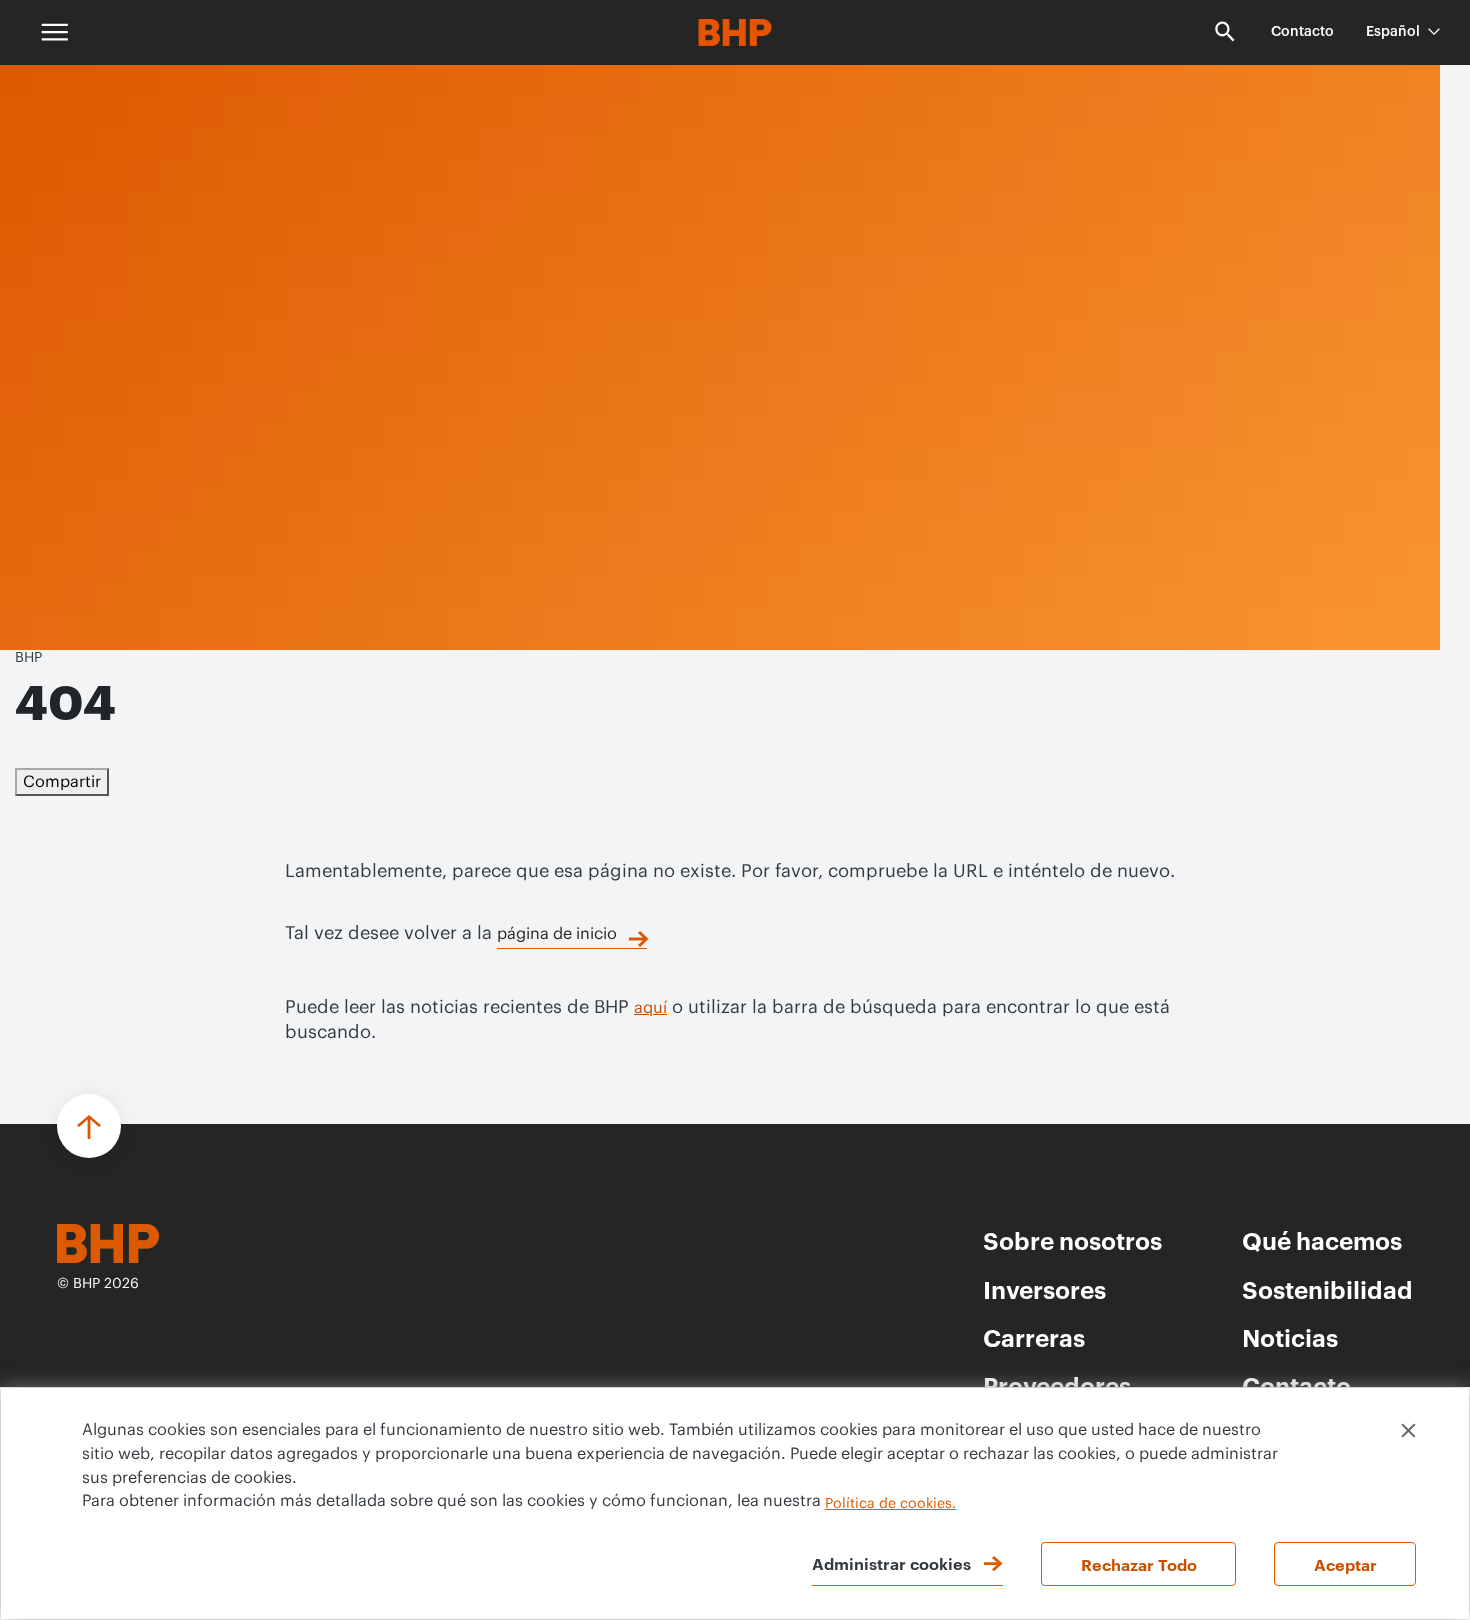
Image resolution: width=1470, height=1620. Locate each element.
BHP (28, 658)
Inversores (1044, 1289)
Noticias (1290, 1337)
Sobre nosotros (1072, 1240)
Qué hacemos (1322, 1240)
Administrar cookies (891, 1563)
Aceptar (1345, 1564)
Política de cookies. (890, 1504)
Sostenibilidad (1327, 1289)
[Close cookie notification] (1408, 1430)
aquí (650, 1008)
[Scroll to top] (89, 1126)
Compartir (62, 782)
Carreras (1034, 1337)
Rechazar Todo (1139, 1564)
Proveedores (1057, 1385)
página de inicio (557, 934)
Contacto (1302, 32)
